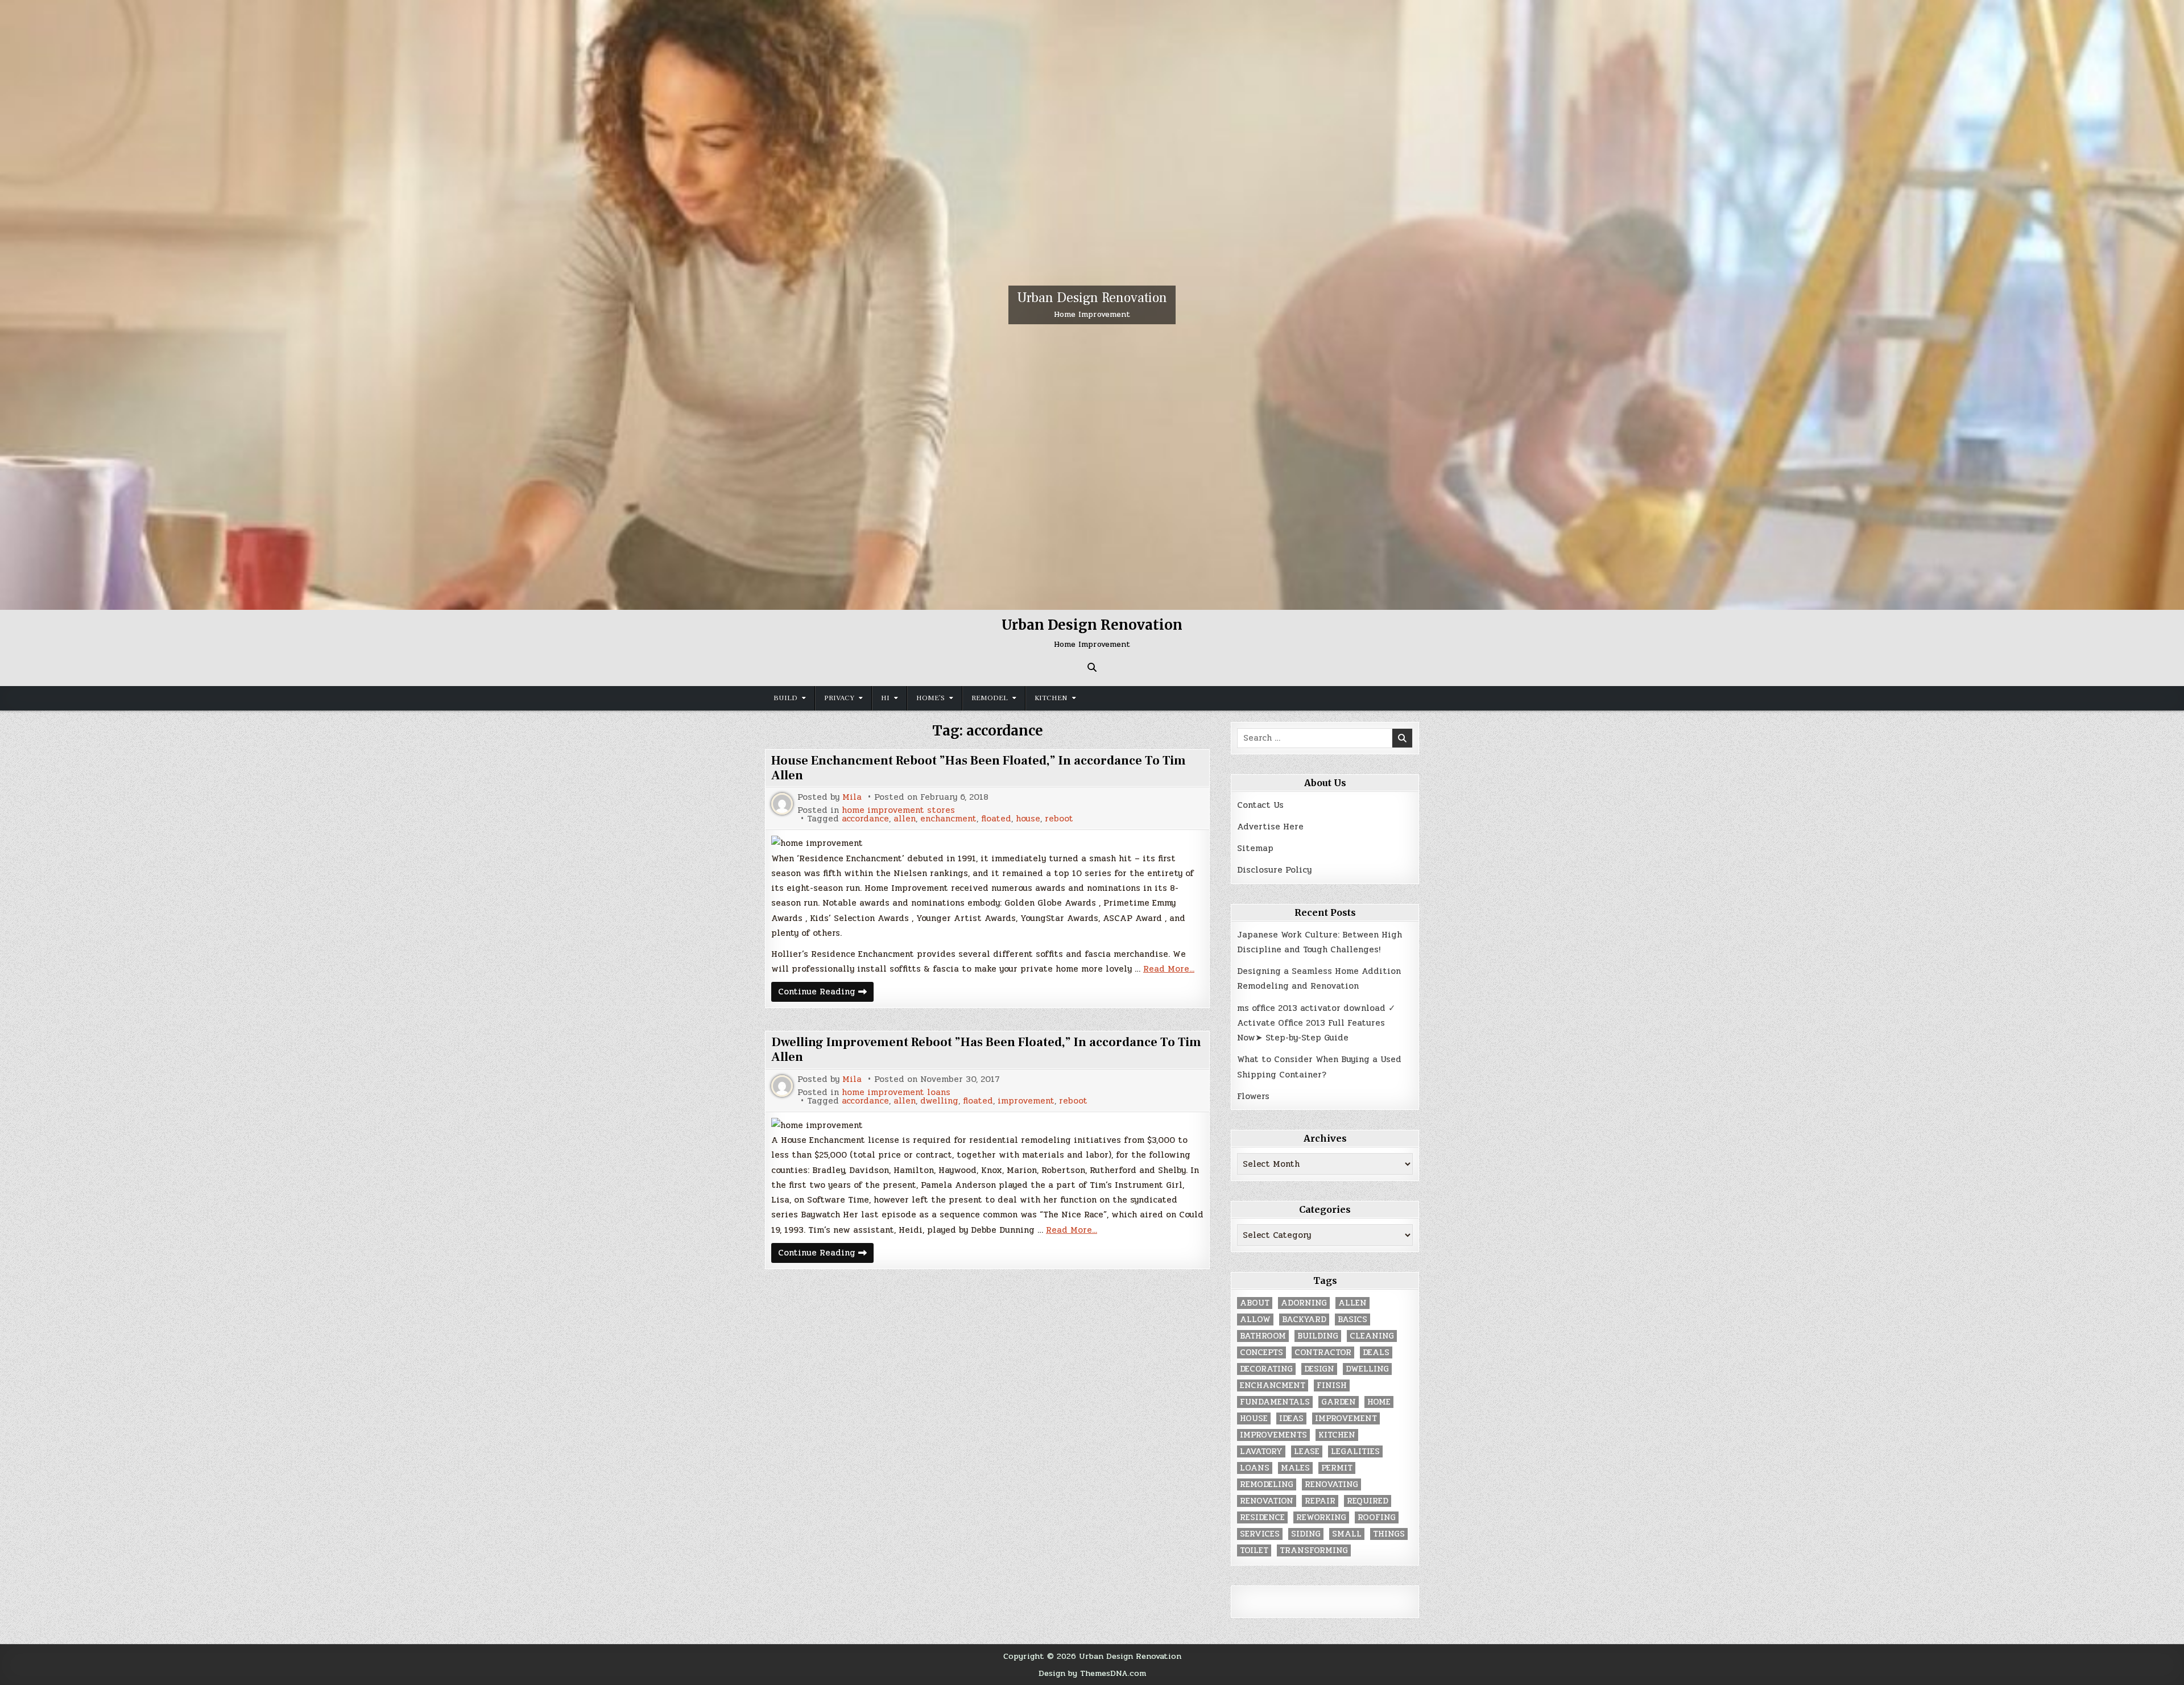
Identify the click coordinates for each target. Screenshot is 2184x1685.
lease (1307, 1451)
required (1368, 1501)
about (1255, 1303)
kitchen (1337, 1435)
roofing (1377, 1517)
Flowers (1253, 1096)
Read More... (1169, 969)
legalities (1355, 1451)
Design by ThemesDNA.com (1092, 1673)
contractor (1323, 1352)
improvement (1026, 1101)
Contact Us (1260, 805)
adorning (1304, 1303)
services (1260, 1534)
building (1318, 1336)
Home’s (930, 698)
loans (1255, 1468)
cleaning (1372, 1336)
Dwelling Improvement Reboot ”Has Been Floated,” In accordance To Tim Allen (986, 1050)
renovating (1331, 1484)
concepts (1261, 1352)
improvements (1273, 1435)
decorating (1266, 1369)
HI (885, 698)
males (1295, 1468)
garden (1339, 1402)
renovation (1267, 1501)
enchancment (948, 819)
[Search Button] (1092, 667)
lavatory (1261, 1451)
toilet (1254, 1550)
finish (1332, 1385)
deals (1376, 1352)
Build (785, 698)
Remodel (990, 698)
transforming (1314, 1550)
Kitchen (1051, 698)
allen (905, 819)
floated (996, 819)
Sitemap (1255, 848)
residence (1262, 1517)
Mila (852, 797)
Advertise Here (1270, 827)
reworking (1321, 1517)
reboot (1059, 819)
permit (1337, 1468)
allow (1255, 1319)
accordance (865, 819)
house (1028, 819)
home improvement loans (896, 1093)
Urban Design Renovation (1092, 298)
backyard (1304, 1319)
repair (1320, 1501)
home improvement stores (898, 810)
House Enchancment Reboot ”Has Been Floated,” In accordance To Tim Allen (979, 768)
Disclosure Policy (1274, 870)
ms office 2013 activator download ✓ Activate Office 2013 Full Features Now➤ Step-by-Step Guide (1316, 1023)
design (1319, 1369)
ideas (1291, 1418)
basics (1352, 1319)
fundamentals (1275, 1402)
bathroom (1263, 1336)
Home (1379, 1402)
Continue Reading (826, 993)
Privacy (839, 698)
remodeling (1267, 1484)
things (1389, 1534)
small (1347, 1534)
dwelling (939, 1101)
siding (1306, 1534)
